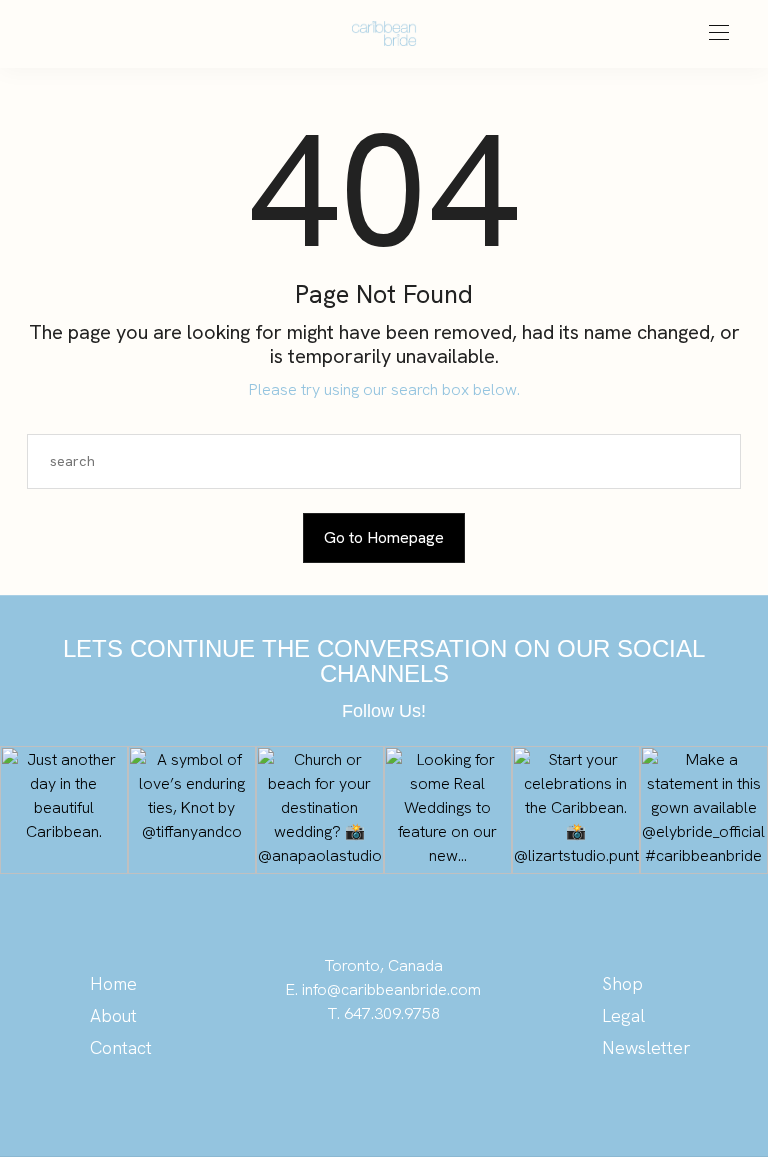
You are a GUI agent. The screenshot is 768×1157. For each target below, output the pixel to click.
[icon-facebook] (423, 1071)
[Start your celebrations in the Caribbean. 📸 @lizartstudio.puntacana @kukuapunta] (576, 810)
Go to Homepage (384, 537)
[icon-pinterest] (343, 1071)
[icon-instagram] (383, 1071)
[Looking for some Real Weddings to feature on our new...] (448, 810)
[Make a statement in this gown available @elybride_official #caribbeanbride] (704, 810)
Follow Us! (384, 711)
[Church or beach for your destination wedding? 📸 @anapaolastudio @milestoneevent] (320, 810)
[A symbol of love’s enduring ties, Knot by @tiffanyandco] (192, 810)
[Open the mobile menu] (719, 33)
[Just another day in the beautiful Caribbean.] (64, 810)
